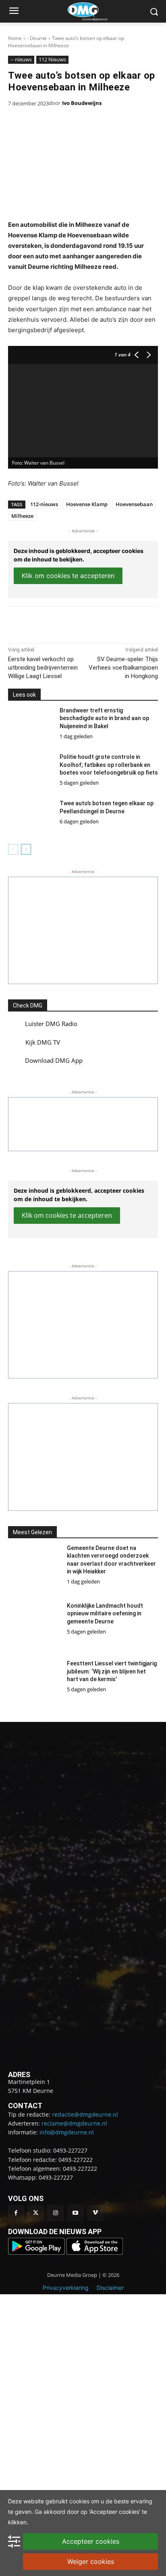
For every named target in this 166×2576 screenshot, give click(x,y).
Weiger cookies (91, 2561)
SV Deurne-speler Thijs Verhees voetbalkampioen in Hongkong (123, 668)
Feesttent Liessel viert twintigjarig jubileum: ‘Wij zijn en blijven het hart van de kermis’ (112, 1671)
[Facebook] (41, 623)
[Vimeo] (95, 2213)
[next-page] (26, 849)
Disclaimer (110, 2288)
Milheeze (22, 516)
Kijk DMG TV (43, 1042)
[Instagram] (55, 2213)
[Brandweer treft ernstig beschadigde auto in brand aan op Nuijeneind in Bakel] (31, 725)
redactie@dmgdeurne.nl (85, 2114)
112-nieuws (44, 504)
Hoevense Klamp (87, 504)
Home (15, 38)
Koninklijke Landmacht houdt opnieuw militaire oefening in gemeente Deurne (105, 1614)
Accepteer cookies (91, 2541)
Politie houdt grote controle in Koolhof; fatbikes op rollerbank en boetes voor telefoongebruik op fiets (109, 765)
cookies (79, 2501)
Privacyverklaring (66, 2288)
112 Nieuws (52, 59)
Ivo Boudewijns (82, 103)
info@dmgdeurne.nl (67, 2132)
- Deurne (37, 38)
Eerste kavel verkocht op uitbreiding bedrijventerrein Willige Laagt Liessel (43, 668)
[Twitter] (36, 2213)
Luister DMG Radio (51, 1024)
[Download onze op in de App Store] (95, 2252)
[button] (83, 930)
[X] (60, 623)
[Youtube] (76, 2213)
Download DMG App (54, 1060)
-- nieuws (21, 59)
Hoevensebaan (134, 504)
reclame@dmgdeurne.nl (74, 2123)
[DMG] (95, 11)
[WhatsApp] (79, 623)
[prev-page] (13, 849)
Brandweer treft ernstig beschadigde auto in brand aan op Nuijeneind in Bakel (104, 718)
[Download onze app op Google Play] (37, 2252)
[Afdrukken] (97, 623)
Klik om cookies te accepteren (68, 576)
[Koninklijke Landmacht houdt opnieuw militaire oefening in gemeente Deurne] (34, 1626)
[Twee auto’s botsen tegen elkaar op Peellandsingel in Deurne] (31, 818)
